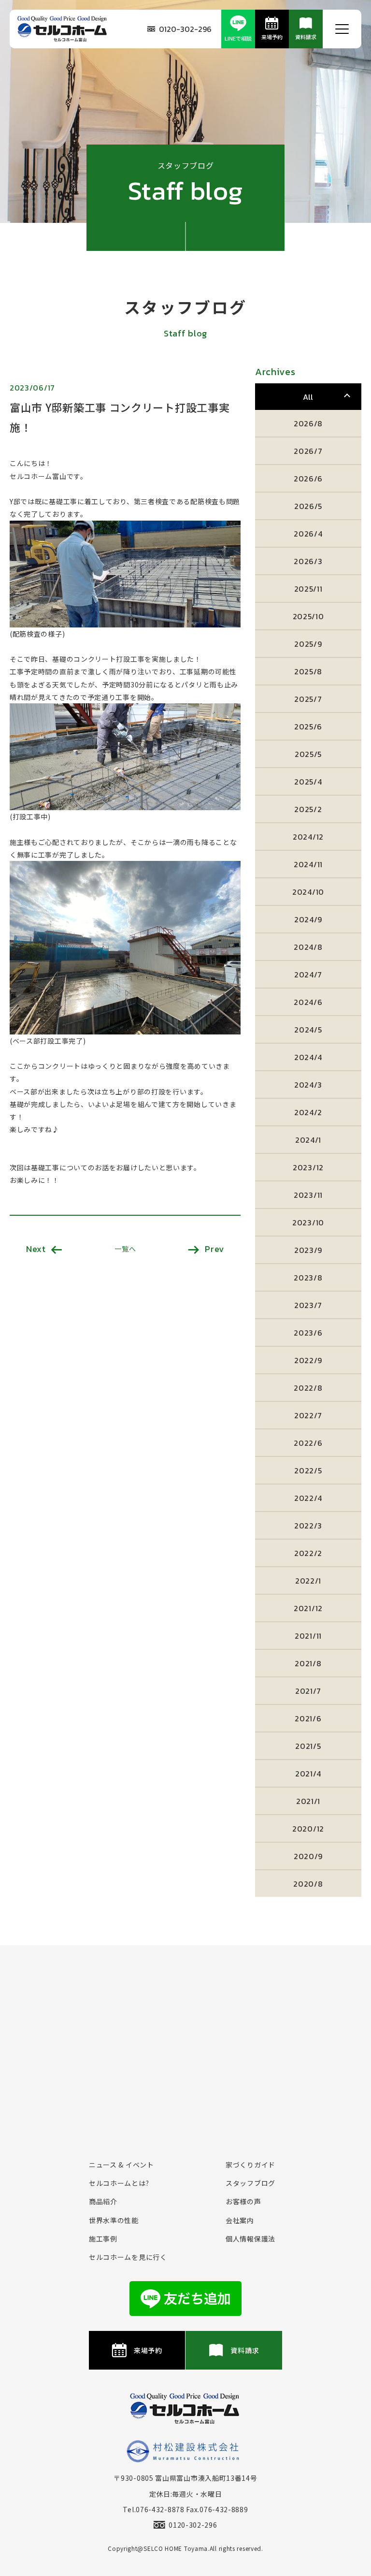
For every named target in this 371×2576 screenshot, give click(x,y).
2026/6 (308, 479)
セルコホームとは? (119, 2183)
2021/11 (308, 1636)
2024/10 (308, 892)
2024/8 (308, 947)
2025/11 (308, 589)
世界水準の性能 (114, 2220)
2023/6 (308, 1333)
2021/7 (308, 1691)
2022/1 (308, 1581)
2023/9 (308, 1250)
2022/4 (308, 1498)
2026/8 (308, 423)
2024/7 (308, 975)
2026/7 (308, 451)
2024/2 (308, 1112)
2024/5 (308, 1030)
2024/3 (308, 1085)
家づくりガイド (250, 2165)
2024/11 (308, 864)
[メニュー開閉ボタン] (342, 29)
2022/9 (308, 1360)
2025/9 (308, 644)
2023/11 (308, 1195)
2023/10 (308, 1223)
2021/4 (308, 1774)
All (308, 397)
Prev (214, 1249)
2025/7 (308, 699)
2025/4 (308, 782)
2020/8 (308, 1884)
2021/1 (308, 1801)
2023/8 (308, 1278)
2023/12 (308, 1167)
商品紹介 (103, 2201)
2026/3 (308, 561)
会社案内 (240, 2220)
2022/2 (308, 1553)
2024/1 (308, 1140)
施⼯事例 (103, 2239)
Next (36, 1249)
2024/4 (308, 1057)
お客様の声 (243, 2201)
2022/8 (308, 1388)
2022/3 (308, 1526)
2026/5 (308, 506)
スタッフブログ (250, 2183)
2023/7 (308, 1305)
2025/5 (308, 754)
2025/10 (308, 616)
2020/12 (308, 1829)
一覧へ (125, 1249)
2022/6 (308, 1443)
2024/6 (308, 1002)
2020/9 (308, 1856)
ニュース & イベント (121, 2165)
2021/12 (308, 1608)
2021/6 (308, 1718)
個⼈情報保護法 (250, 2239)
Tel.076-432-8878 (153, 2509)
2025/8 (308, 671)
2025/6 (308, 727)
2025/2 (308, 809)
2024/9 (308, 919)
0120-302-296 (185, 29)
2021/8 (308, 1663)
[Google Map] (185, 2042)
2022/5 (308, 1470)
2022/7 (308, 1415)
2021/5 (308, 1746)
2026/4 (308, 534)
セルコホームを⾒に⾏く (128, 2257)
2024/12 (308, 837)
